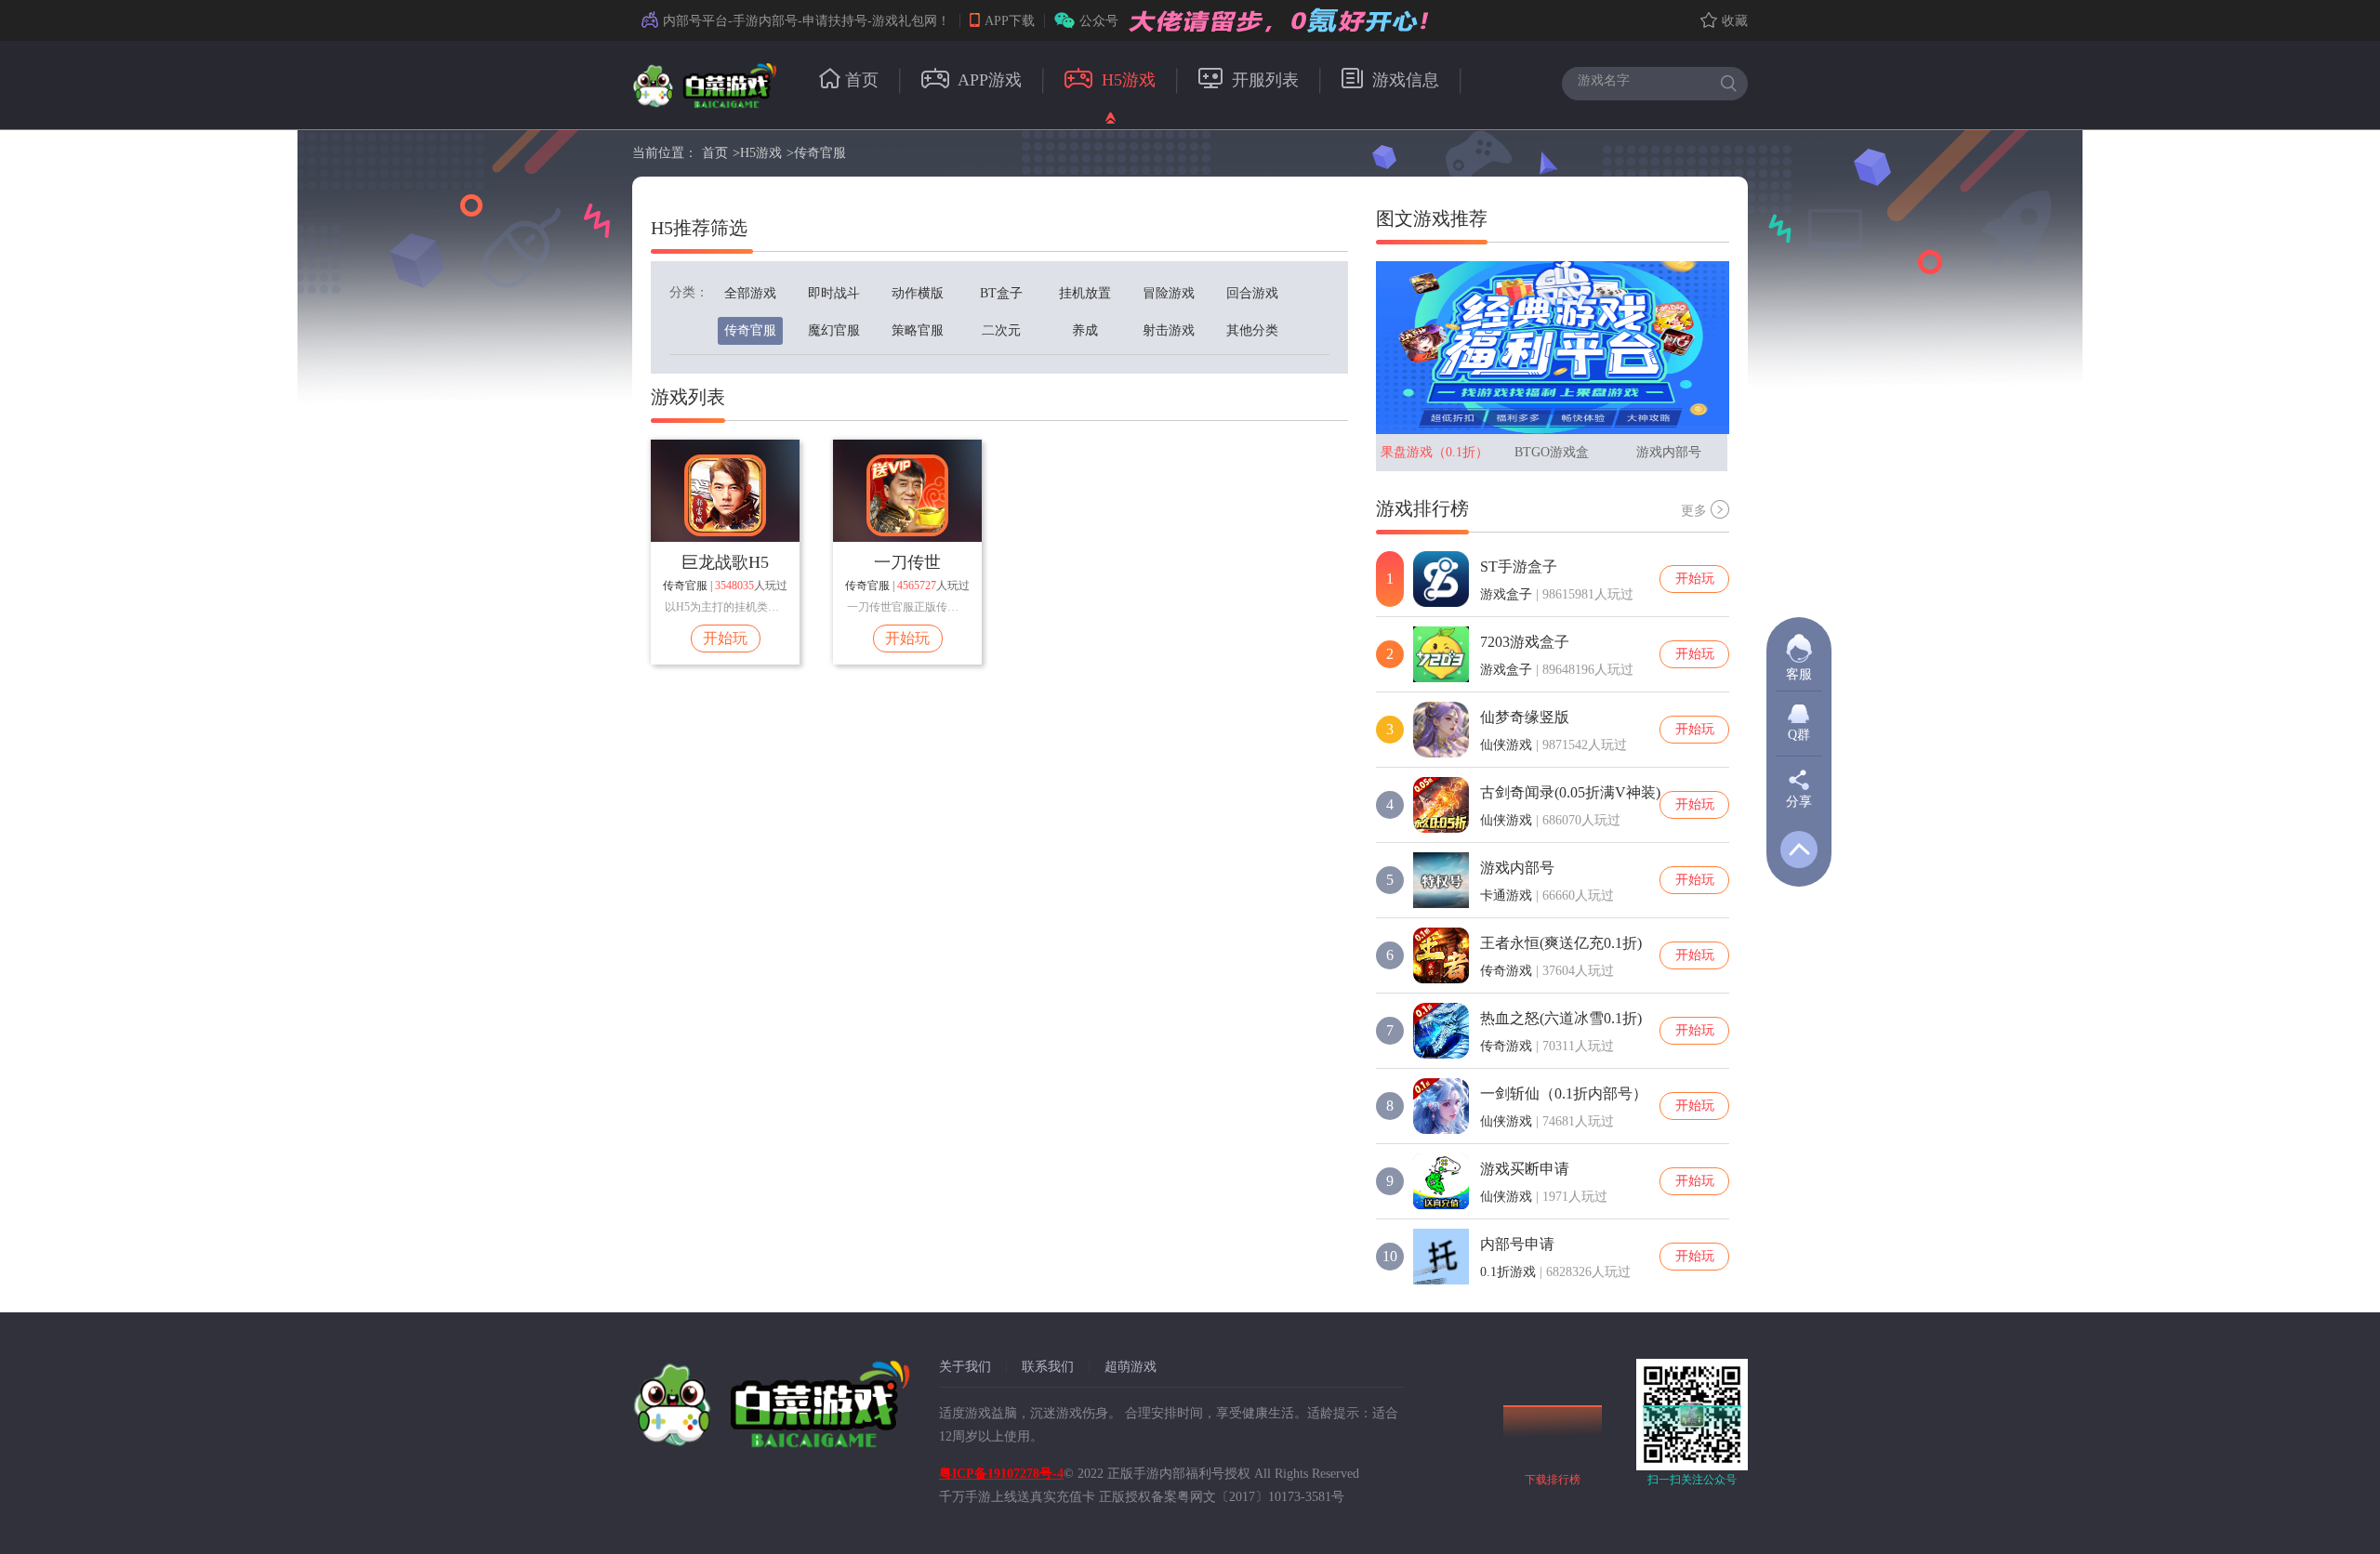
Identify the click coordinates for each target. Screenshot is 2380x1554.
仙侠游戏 (1506, 745)
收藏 (1735, 21)
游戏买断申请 (1525, 1169)
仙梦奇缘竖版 (1525, 717)
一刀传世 (907, 562)
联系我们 (1048, 1367)
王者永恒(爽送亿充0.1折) (1561, 943)
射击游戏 (1169, 330)
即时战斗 (834, 293)
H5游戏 (1126, 80)
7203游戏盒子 (1525, 642)
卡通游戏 (1506, 896)
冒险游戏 (1169, 293)
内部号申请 (1517, 1244)
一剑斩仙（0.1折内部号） (1564, 1093)
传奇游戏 (1506, 971)
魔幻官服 (834, 330)
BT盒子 (1001, 293)
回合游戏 (1252, 293)
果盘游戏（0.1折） (1435, 452)
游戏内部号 (1669, 452)
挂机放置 (1085, 293)
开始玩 (725, 638)
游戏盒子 (1506, 594)
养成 (1085, 330)
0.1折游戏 (1508, 1272)
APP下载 (1010, 21)
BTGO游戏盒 (1552, 452)
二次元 (1001, 330)
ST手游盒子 (1519, 566)
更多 (1694, 511)
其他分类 (1252, 330)
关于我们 (965, 1367)
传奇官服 (820, 153)
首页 (862, 80)
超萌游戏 (1130, 1367)
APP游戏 (988, 80)
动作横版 (918, 293)
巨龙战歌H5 (725, 562)
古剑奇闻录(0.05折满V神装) (1570, 792)
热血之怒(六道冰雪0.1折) (1561, 1018)
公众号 (1099, 21)
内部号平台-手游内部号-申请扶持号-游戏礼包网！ (807, 21)
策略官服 (918, 330)
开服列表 (1263, 80)
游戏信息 (1403, 80)
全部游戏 (750, 293)
